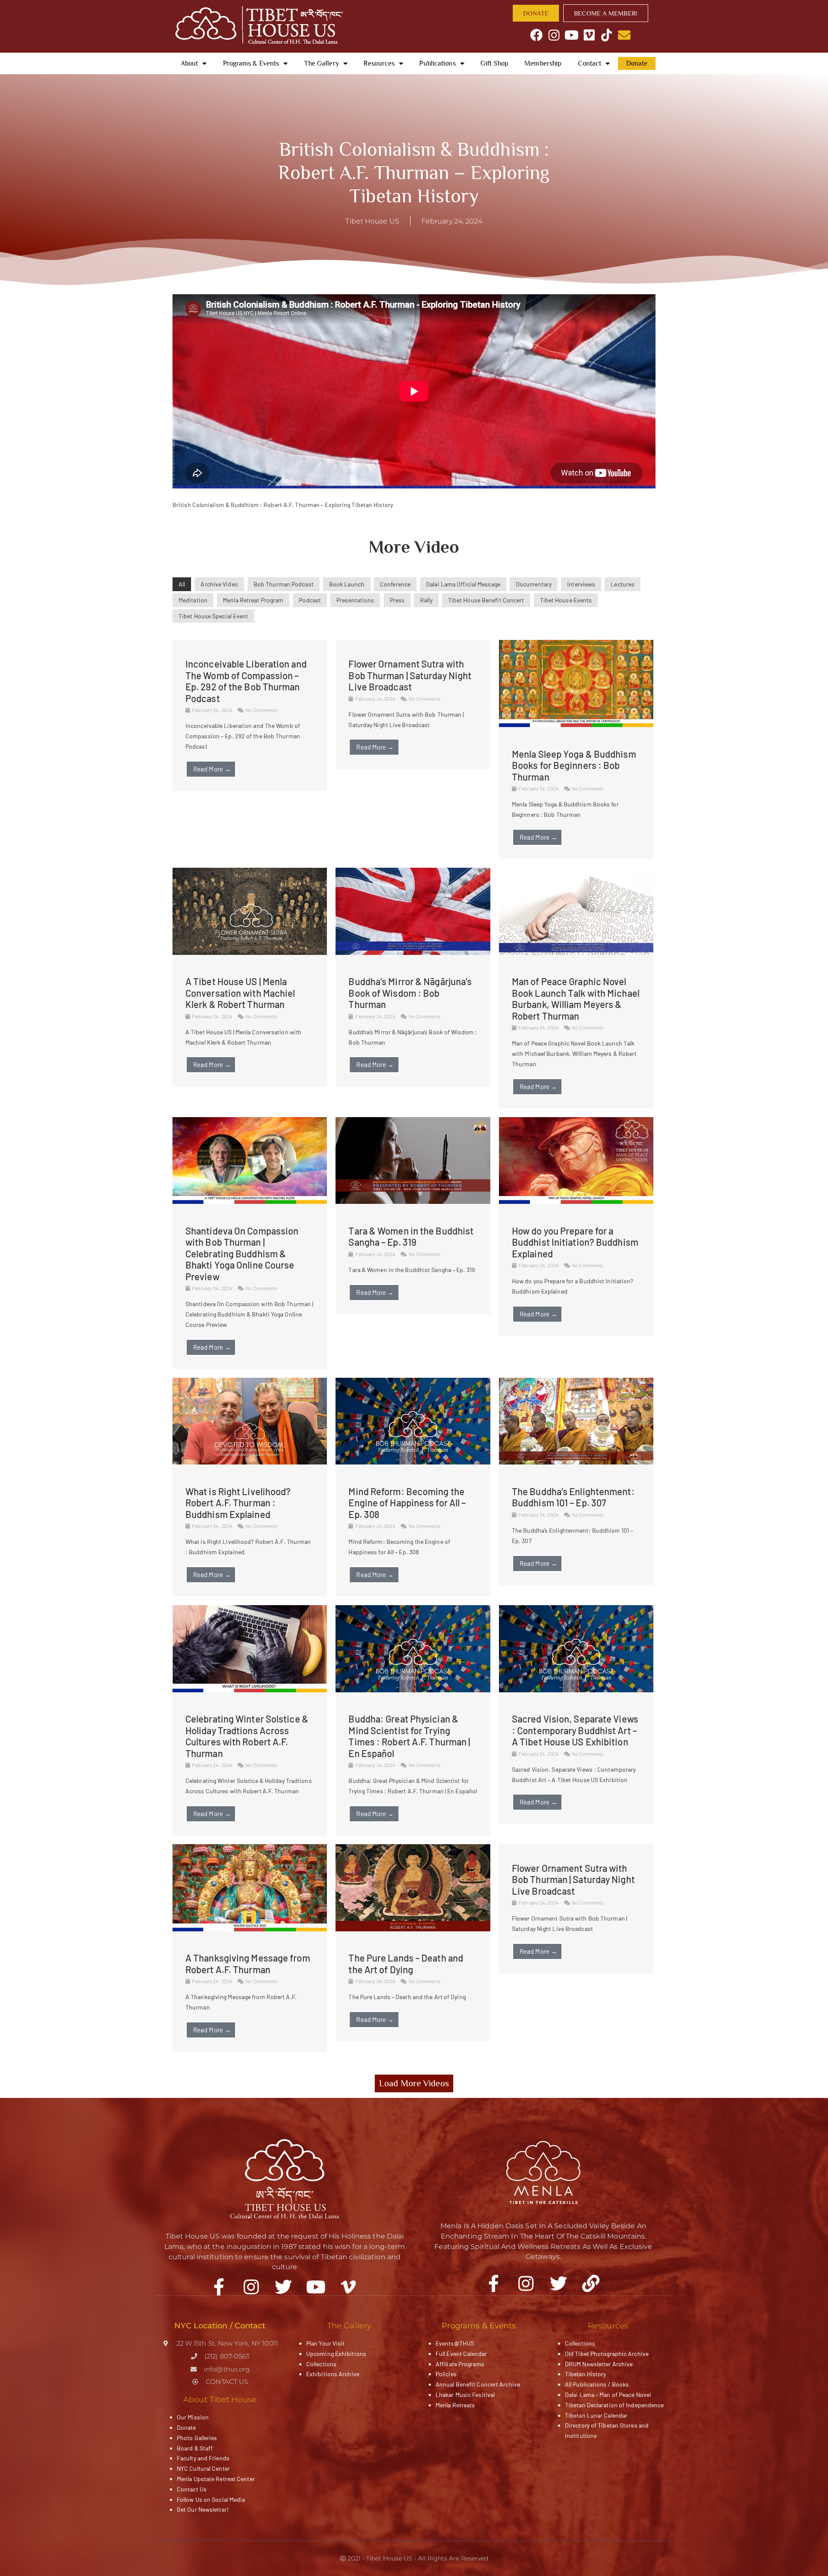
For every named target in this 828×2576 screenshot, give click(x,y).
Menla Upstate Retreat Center (216, 2479)
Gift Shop (494, 63)
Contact (590, 63)
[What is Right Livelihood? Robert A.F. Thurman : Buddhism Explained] (250, 1462)
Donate (637, 63)
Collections (321, 2364)
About (190, 63)
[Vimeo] (589, 35)
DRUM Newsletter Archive (599, 2364)
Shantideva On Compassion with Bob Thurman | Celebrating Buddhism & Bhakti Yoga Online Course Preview (242, 1253)
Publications (437, 63)
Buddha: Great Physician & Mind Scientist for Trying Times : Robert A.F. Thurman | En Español (409, 1736)
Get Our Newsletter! (203, 2509)
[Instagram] (554, 35)
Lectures (623, 584)
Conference (395, 584)
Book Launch (347, 584)
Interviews (581, 584)
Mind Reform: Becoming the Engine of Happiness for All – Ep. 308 (407, 1503)
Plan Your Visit (326, 2343)
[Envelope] (624, 35)
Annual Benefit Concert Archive (478, 2384)
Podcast (310, 600)
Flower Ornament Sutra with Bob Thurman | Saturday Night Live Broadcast (410, 675)
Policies (446, 2374)
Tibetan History (586, 2374)
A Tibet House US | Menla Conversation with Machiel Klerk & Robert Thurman (240, 993)
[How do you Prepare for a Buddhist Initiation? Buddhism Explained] (576, 1201)
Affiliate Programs (460, 2364)
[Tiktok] (607, 35)
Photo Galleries (197, 2438)
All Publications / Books (597, 2384)
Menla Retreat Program (253, 600)
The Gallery (321, 63)
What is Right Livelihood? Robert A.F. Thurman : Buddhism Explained (238, 1503)
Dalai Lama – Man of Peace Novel (608, 2395)
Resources (379, 63)
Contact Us (192, 2489)
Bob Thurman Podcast (284, 584)
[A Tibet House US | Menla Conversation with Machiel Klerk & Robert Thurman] (250, 953)
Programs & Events (251, 63)
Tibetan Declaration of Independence (615, 2405)
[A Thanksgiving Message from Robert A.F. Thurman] (250, 1929)
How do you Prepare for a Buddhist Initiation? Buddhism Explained (575, 1242)
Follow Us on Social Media (211, 2499)
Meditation (193, 600)
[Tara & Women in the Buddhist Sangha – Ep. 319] (413, 1201)
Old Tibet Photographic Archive (607, 2354)
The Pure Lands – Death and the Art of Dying (406, 1963)
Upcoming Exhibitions (336, 2354)
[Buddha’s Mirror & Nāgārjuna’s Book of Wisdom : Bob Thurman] (413, 953)
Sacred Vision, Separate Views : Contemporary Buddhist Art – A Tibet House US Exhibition (575, 1730)
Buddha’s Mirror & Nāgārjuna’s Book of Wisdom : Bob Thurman (410, 993)
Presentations (355, 600)
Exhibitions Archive (333, 2374)
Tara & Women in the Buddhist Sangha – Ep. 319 (411, 1236)
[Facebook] (537, 35)
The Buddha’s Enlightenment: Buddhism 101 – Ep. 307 (573, 1497)
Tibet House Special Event (213, 616)
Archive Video (219, 584)
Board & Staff (195, 2448)
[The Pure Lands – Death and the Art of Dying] (413, 1929)
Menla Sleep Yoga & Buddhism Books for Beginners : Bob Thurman (574, 765)
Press (397, 600)
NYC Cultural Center (203, 2468)
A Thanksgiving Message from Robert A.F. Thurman (248, 1963)
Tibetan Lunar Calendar (596, 2415)
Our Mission (193, 2417)
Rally (426, 600)
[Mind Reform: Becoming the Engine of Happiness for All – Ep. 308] (413, 1462)
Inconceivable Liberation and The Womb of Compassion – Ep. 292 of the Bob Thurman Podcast (246, 681)
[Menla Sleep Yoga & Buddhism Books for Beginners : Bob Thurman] (576, 725)
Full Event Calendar (461, 2354)
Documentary (534, 584)
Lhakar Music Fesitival (465, 2395)
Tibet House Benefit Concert (486, 600)
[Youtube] (572, 35)
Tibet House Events (566, 600)
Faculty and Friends (203, 2458)
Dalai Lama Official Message (463, 584)
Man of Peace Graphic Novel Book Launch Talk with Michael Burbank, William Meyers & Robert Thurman (576, 998)
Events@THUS (455, 2343)
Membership (543, 63)
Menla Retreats (455, 2405)
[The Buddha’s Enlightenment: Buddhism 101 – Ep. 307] (576, 1462)
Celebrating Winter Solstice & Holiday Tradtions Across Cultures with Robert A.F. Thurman (247, 1736)
